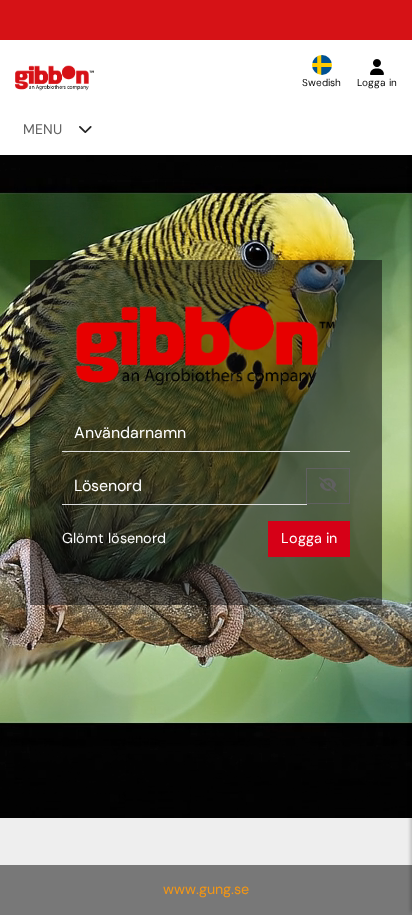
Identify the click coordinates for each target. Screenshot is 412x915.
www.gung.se (206, 889)
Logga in (309, 538)
